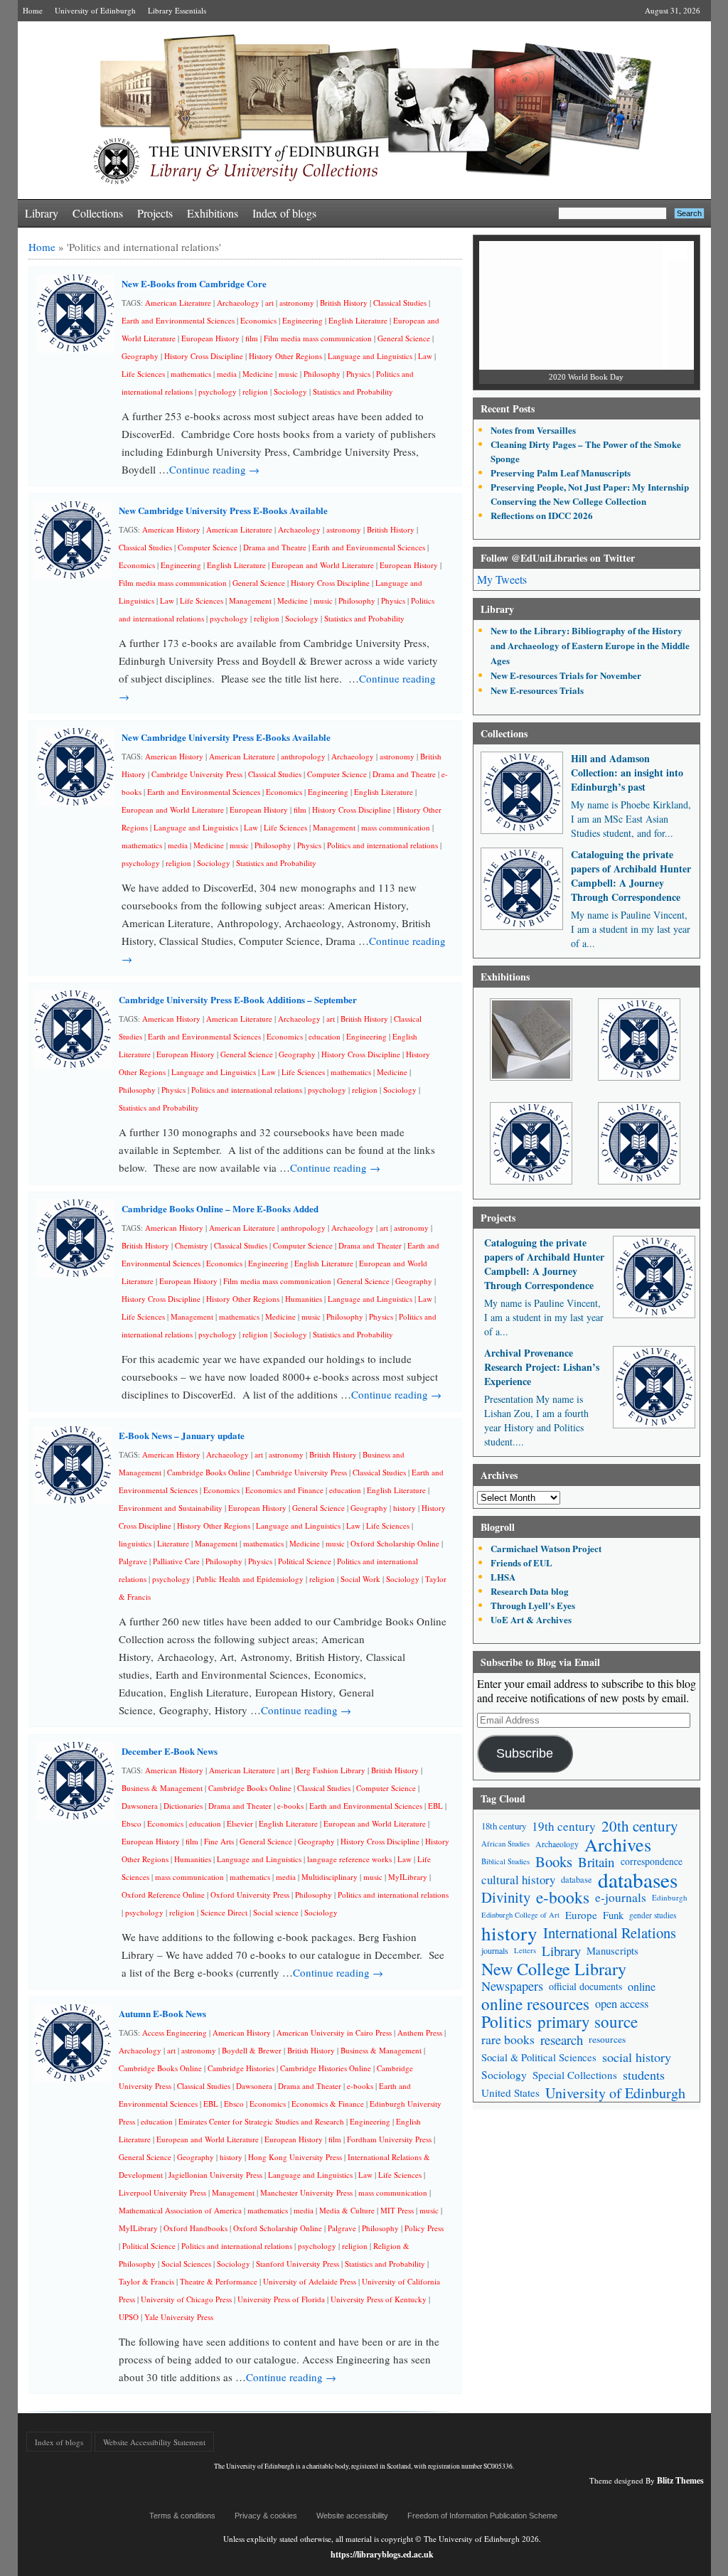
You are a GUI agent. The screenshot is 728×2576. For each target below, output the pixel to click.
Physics (358, 374)
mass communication (396, 827)
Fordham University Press (389, 2139)
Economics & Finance (328, 2104)
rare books (508, 2039)
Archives (618, 1844)
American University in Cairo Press (334, 2032)
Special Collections (575, 2075)
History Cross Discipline (204, 356)
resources (607, 2039)
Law (425, 356)
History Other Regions (285, 356)
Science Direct (224, 1912)
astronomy (297, 303)
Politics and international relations (382, 845)
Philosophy (322, 374)
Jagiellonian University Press (215, 2175)
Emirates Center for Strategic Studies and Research (261, 2121)
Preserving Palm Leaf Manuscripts (561, 472)
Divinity (506, 1897)
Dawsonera (140, 1806)
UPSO (129, 2317)
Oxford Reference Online (163, 1894)
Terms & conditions (182, 2516)
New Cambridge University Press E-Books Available (223, 510)
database (577, 1879)
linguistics (135, 1543)
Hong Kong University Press (295, 2157)
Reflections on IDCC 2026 (542, 515)
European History (210, 338)
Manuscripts (612, 1951)
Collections (98, 213)
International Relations (610, 1933)
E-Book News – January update (182, 1435)
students (644, 2075)
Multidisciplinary (330, 1877)
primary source (588, 2022)
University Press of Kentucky (379, 2299)
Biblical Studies (505, 1861)
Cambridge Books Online (209, 1472)
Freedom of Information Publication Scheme (482, 2516)
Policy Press (424, 2228)
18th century (504, 1826)
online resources (535, 2004)
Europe (581, 1915)
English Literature (358, 320)
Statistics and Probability (353, 391)
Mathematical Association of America (180, 2210)
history (405, 1508)
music (288, 374)
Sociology (290, 391)
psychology (218, 391)
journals (495, 1950)
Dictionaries (183, 1806)
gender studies (653, 1915)
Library (42, 213)
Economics (258, 320)
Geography (140, 356)
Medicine (258, 374)
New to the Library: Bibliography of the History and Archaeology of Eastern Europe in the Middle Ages (590, 645)
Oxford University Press (250, 1894)
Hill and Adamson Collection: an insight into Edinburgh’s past (627, 773)
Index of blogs (284, 213)
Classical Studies (400, 303)
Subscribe (525, 1753)
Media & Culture (347, 2210)
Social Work (360, 1579)
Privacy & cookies (266, 2516)
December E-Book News (170, 1751)
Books (554, 1862)
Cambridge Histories (241, 2068)
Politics (507, 2022)
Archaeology (238, 303)
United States (510, 2093)
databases (638, 1880)
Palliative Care (176, 1561)
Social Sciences (186, 2264)
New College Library (554, 1968)
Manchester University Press (306, 2192)
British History (344, 303)
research (562, 2040)
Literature (173, 1543)
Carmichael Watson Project (546, 1548)
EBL (435, 1806)
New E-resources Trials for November (566, 675)
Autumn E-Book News (162, 2013)
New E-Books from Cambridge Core (194, 283)
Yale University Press (179, 2317)
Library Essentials (177, 10)
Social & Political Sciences (539, 2057)
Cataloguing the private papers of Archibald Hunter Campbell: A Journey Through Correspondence (631, 876)
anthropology (303, 756)
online (642, 1986)
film (252, 338)
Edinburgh (670, 1897)
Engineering (303, 320)
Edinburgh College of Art (520, 1915)
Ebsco (132, 1823)
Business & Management (162, 1788)
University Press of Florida (281, 2299)
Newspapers (512, 1986)
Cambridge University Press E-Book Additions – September (238, 999)
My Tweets (502, 579)
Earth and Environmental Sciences (178, 320)
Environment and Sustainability (171, 1508)
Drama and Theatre (275, 547)
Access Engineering (175, 2032)
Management (250, 600)
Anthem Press (420, 2032)
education (325, 1036)
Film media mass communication (318, 338)
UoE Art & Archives (531, 1619)
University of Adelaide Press (310, 2281)
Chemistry (192, 1245)
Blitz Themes (680, 2480)
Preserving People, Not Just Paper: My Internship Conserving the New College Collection (590, 494)
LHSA (503, 1577)
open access (622, 2004)
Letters (525, 1950)
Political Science (305, 1561)
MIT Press (397, 2210)
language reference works (349, 1859)
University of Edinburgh (95, 10)
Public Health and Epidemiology (250, 1579)
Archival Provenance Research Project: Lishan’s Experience (542, 1367)
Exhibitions (213, 213)
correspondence (652, 1861)
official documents (585, 1986)
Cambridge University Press (197, 774)
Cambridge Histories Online (326, 2068)
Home (33, 10)
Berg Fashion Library (330, 1770)
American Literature (178, 303)
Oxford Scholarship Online (395, 1543)
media (227, 374)
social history (637, 2057)
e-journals (621, 1897)
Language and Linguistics (370, 356)
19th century (564, 1826)
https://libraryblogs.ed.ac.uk (382, 2554)
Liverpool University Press (162, 2192)
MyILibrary (408, 1877)
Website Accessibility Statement (154, 2442)
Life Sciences (143, 374)
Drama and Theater (370, 1245)
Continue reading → (214, 469)
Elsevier (240, 1823)
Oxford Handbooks (196, 2228)
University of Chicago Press (186, 2299)
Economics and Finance (284, 1490)
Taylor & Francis (146, 2281)
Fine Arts (219, 1841)
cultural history (518, 1880)
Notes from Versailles (533, 430)
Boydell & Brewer (252, 2050)
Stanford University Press (298, 2264)
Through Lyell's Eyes (533, 1605)
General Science (404, 338)
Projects (155, 213)
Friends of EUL (521, 1562)
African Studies (505, 1844)
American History (171, 529)
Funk (613, 1915)
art (269, 303)
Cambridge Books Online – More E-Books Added (220, 1208)
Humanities (304, 1299)
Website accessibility (352, 2516)
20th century (640, 1826)
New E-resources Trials (537, 690)
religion (255, 391)
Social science (276, 1912)
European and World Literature (323, 565)
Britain (596, 1862)
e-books (290, 1806)
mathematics (191, 374)
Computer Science (208, 547)
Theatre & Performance (219, 2281)
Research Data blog (530, 1591)
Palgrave (133, 1561)
